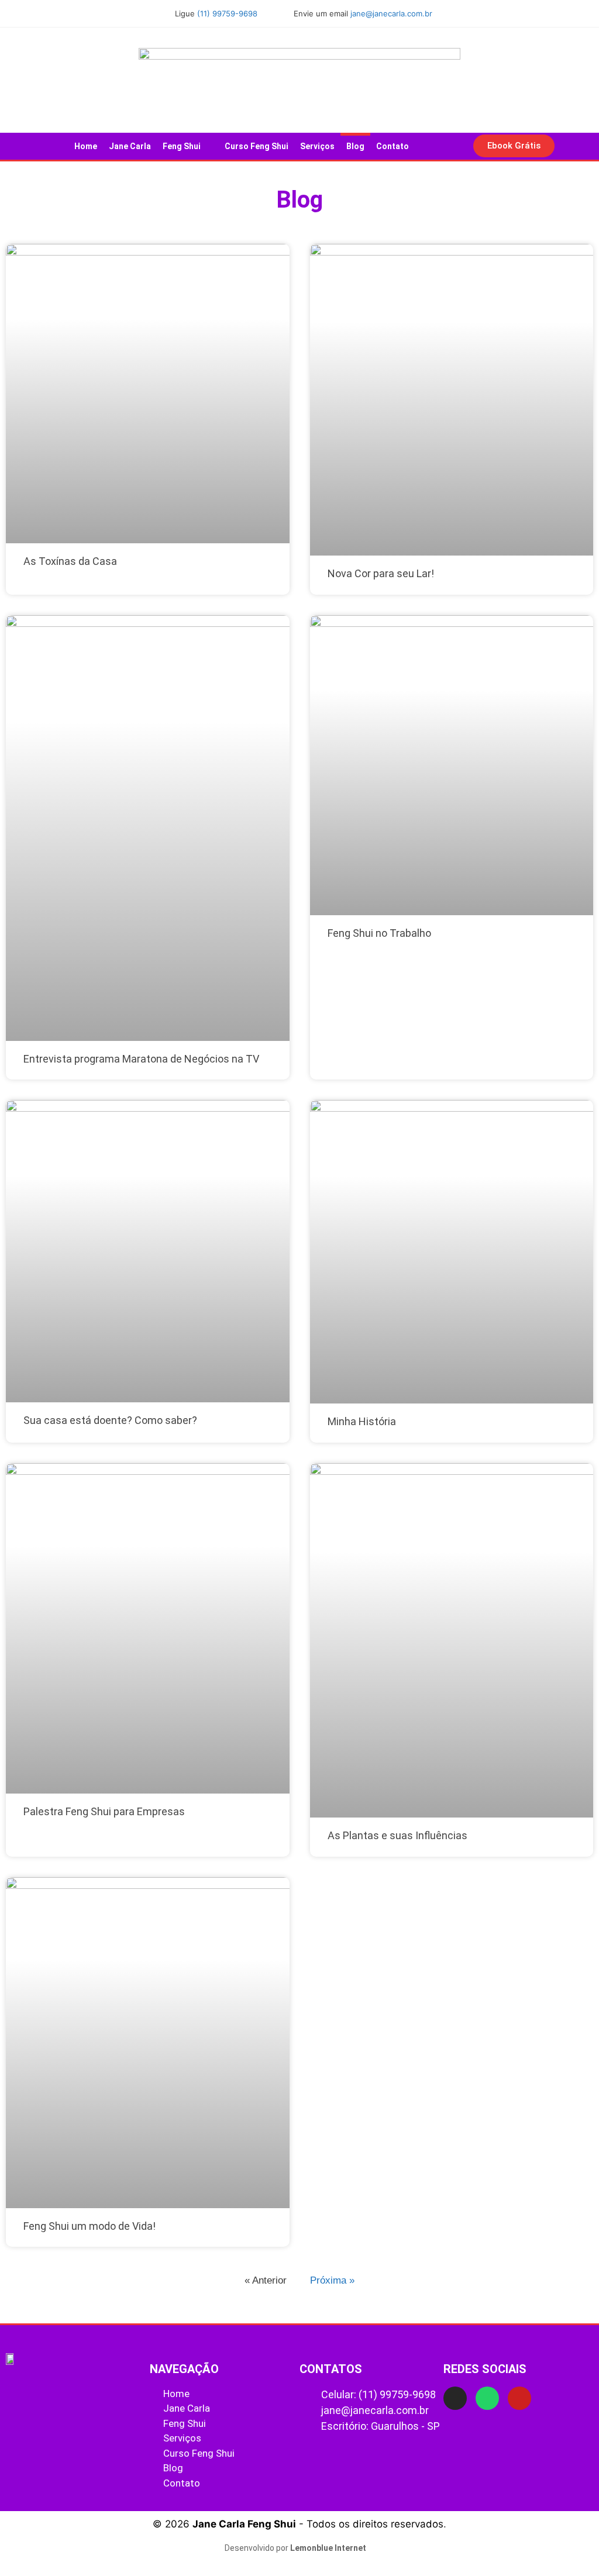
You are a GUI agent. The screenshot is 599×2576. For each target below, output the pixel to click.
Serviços (317, 146)
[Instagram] (455, 2398)
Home (86, 146)
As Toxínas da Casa (70, 561)
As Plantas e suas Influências (397, 1835)
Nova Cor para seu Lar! (381, 573)
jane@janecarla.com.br (391, 13)
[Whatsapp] (487, 2398)
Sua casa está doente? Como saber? (110, 1420)
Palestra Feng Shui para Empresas (104, 1811)
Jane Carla (130, 146)
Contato (393, 146)
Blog (355, 146)
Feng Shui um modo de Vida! (89, 2226)
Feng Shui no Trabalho (379, 933)
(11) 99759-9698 (227, 13)
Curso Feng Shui (257, 146)
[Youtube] (519, 2398)
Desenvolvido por (295, 2548)
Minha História (362, 1421)
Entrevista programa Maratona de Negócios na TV (141, 1059)
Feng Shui (182, 146)
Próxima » (332, 2280)
